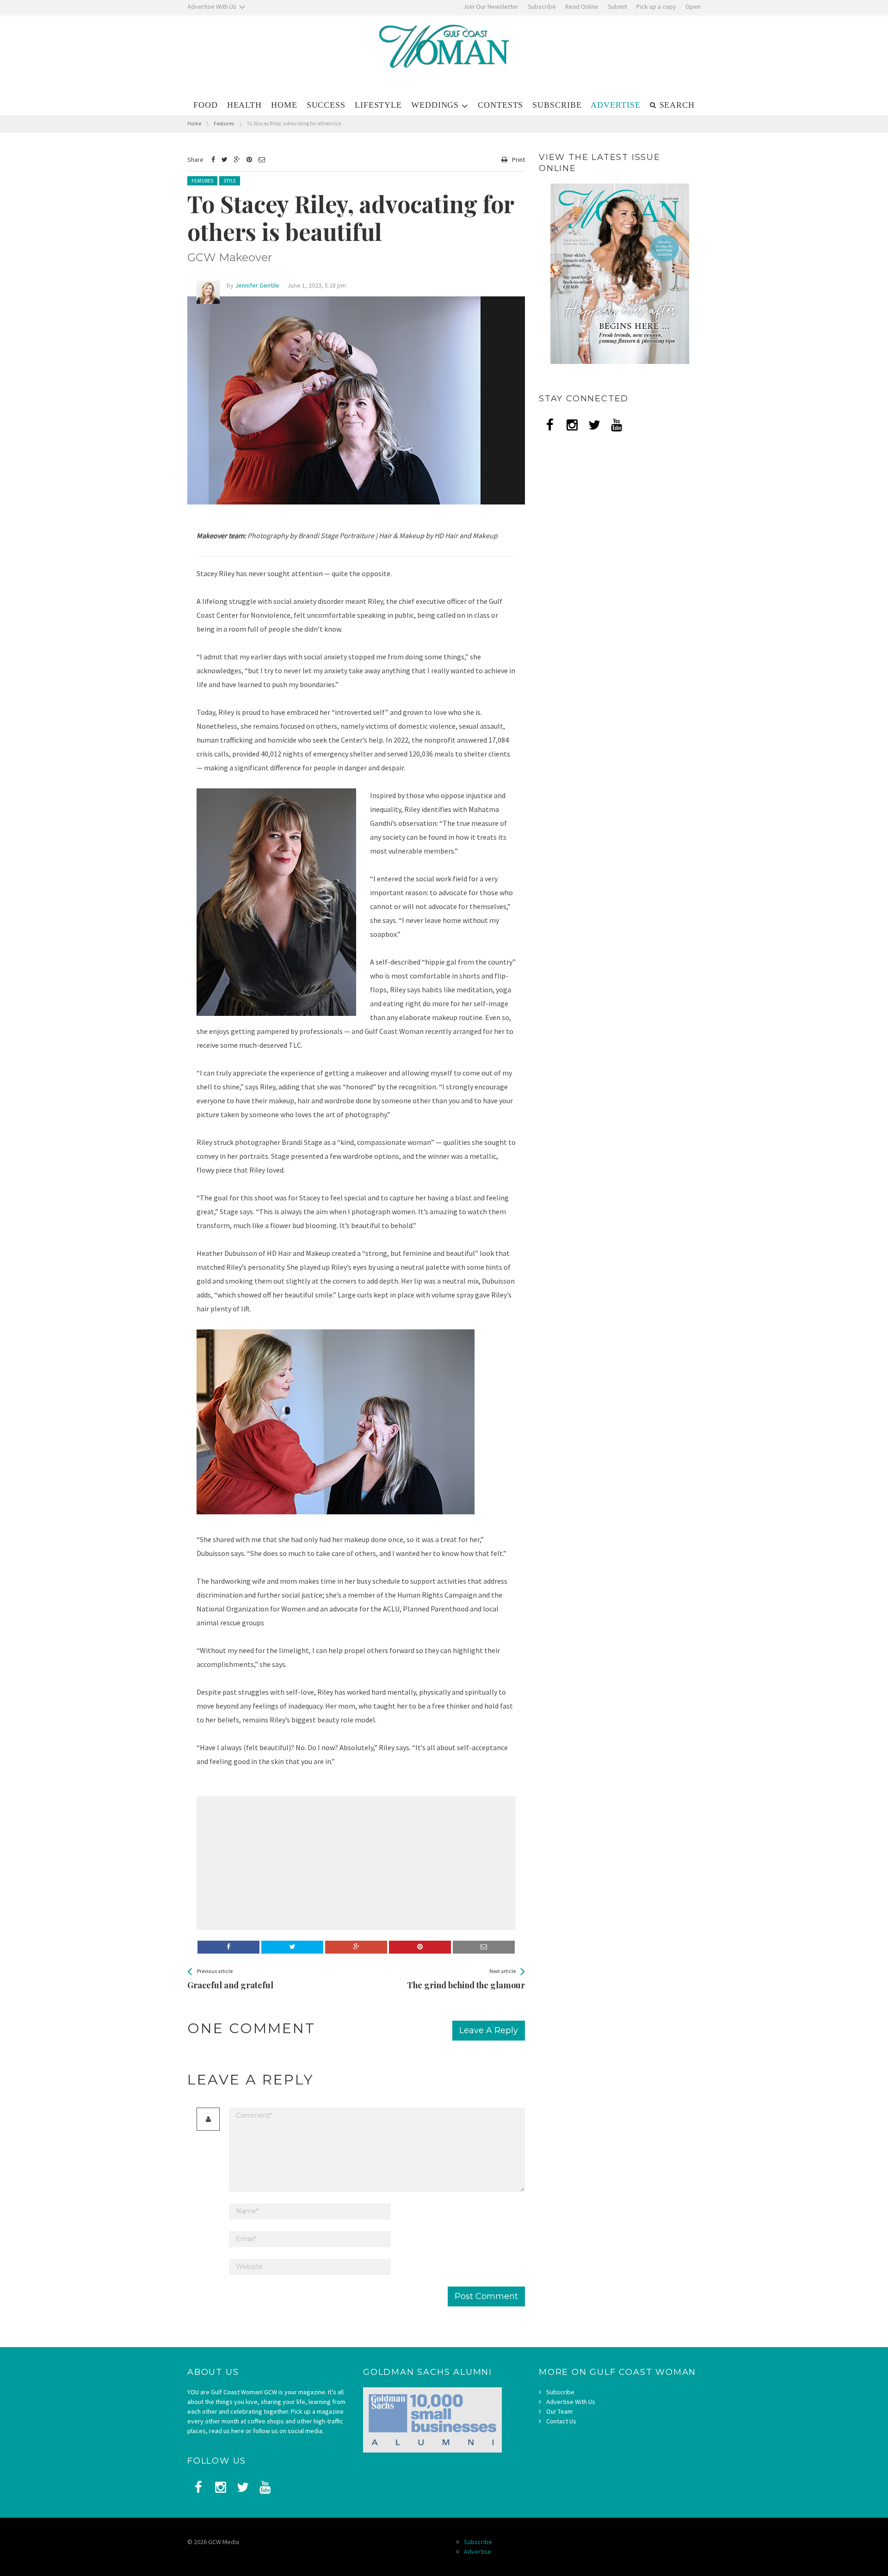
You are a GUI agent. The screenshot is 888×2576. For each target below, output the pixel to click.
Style (230, 181)
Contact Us (561, 2421)
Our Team (559, 2411)
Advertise (478, 2551)
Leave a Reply (489, 2030)
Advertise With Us (571, 2402)
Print (518, 160)
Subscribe (560, 2392)
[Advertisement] (275, 1863)
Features (202, 181)
